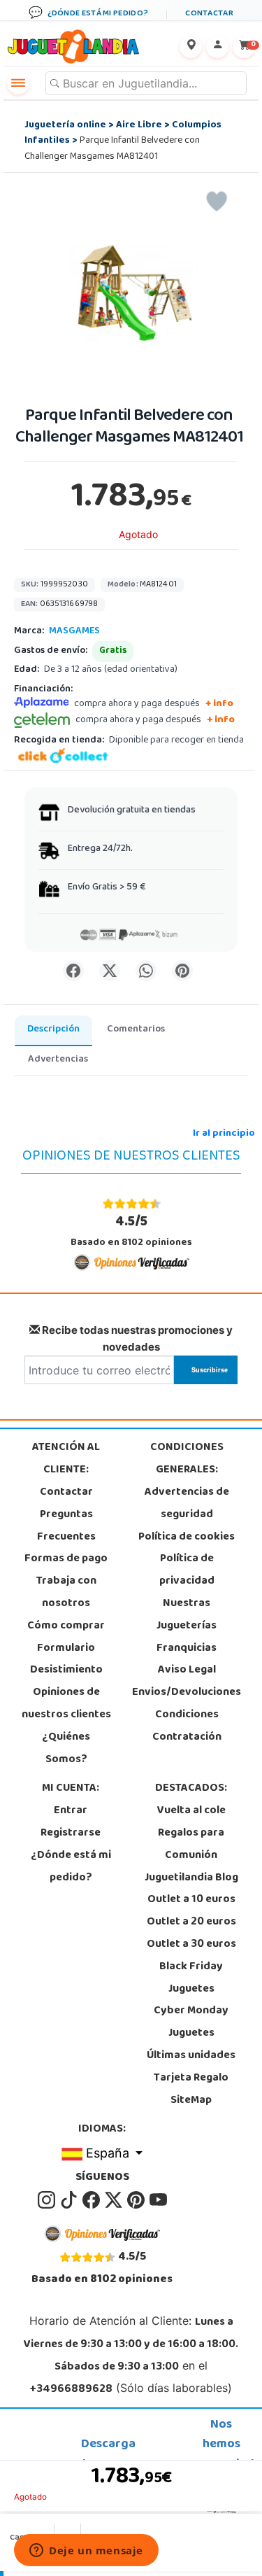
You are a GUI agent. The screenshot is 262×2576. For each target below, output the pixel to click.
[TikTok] (70, 2200)
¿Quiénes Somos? (66, 1749)
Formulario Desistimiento (66, 1660)
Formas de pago (66, 1559)
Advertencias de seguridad (187, 1504)
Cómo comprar (66, 1626)
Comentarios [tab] (136, 1030)
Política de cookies (187, 1537)
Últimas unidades (191, 2056)
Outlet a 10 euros (191, 1900)
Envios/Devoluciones (187, 1693)
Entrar (71, 1811)
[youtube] (158, 2200)
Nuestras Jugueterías (187, 1615)
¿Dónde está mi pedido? (71, 1867)
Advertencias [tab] (58, 1060)
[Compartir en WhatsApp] (146, 971)
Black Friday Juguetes (191, 1978)
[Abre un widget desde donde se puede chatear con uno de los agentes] (86, 2552)
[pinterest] (137, 2200)
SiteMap (191, 2101)
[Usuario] (217, 47)
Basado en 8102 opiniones (131, 1231)
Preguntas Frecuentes (66, 1526)
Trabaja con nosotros (66, 1593)
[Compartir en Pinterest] (182, 971)
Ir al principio (224, 1134)
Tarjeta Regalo (191, 2078)
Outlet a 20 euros (191, 1922)
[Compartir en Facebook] (73, 971)
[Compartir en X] (110, 971)
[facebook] (92, 2200)
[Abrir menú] (18, 83)
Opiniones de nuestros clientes (66, 1704)
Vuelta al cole (191, 1811)
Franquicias (187, 1649)
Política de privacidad (187, 1570)
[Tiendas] (191, 47)
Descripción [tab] (53, 1030)
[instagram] (48, 2200)
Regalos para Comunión (191, 1845)
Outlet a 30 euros (191, 1945)
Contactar (66, 1493)
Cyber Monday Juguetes (191, 2022)
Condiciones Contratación (187, 1726)
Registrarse (71, 1834)
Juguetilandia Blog (191, 1878)
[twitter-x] (115, 2200)
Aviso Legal (187, 1670)
